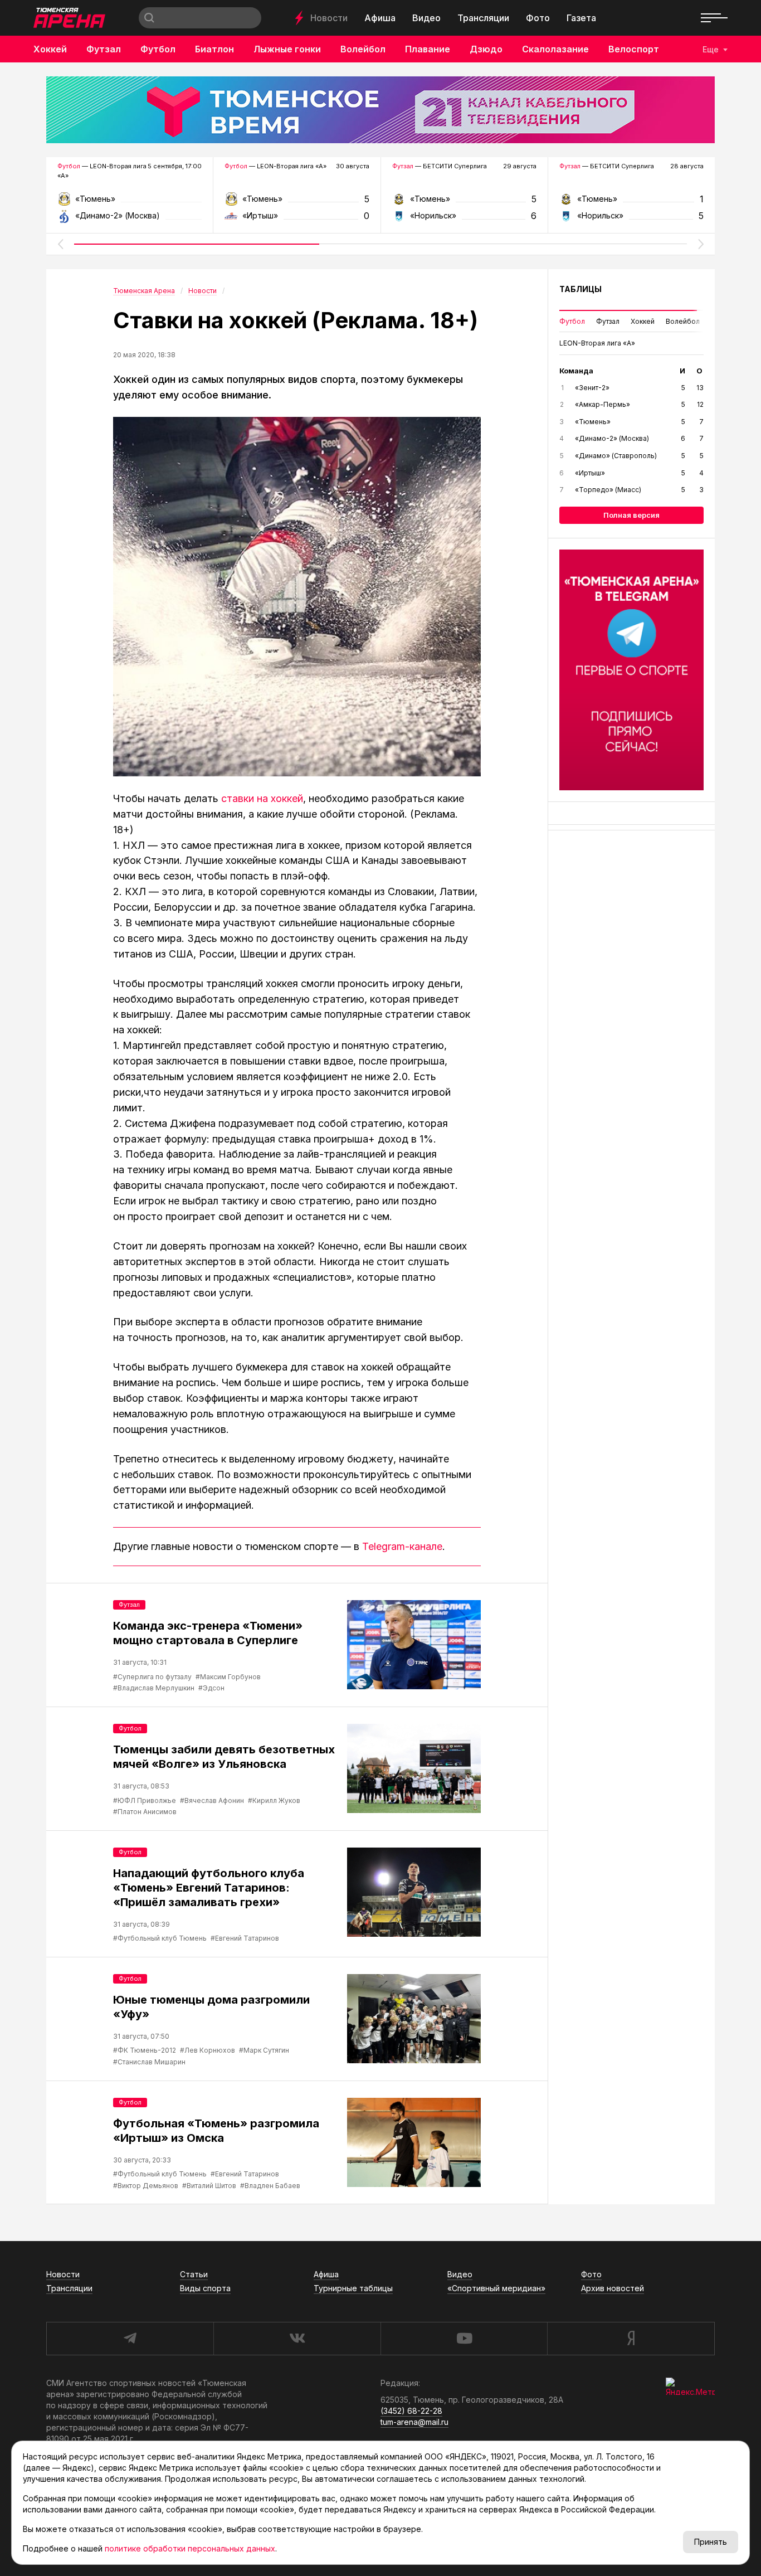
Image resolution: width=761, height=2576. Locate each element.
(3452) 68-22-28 (411, 2411)
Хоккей (50, 49)
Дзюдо (486, 49)
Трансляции (483, 18)
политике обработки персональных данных (190, 2548)
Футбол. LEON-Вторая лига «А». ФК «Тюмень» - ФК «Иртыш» (297, 203)
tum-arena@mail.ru (414, 2422)
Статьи (194, 2274)
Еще (711, 49)
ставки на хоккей (262, 798)
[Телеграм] (631, 670)
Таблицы (580, 289)
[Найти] (149, 18)
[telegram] (130, 2339)
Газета (581, 18)
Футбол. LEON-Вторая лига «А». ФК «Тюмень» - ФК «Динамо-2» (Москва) (130, 203)
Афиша (380, 18)
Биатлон (214, 49)
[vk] (297, 2339)
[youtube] (464, 2339)
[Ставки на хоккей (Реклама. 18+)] (297, 597)
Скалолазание (555, 49)
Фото (538, 18)
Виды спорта (205, 2288)
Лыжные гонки (287, 49)
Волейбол (363, 49)
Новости (329, 18)
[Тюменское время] (380, 110)
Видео (426, 18)
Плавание (428, 49)
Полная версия (631, 515)
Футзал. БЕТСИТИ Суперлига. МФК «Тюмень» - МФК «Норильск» (464, 203)
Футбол (158, 49)
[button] (60, 244)
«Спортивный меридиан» (496, 2288)
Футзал (104, 49)
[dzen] (631, 2339)
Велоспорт (634, 49)
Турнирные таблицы (353, 2288)
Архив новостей (613, 2288)
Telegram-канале (402, 1546)
